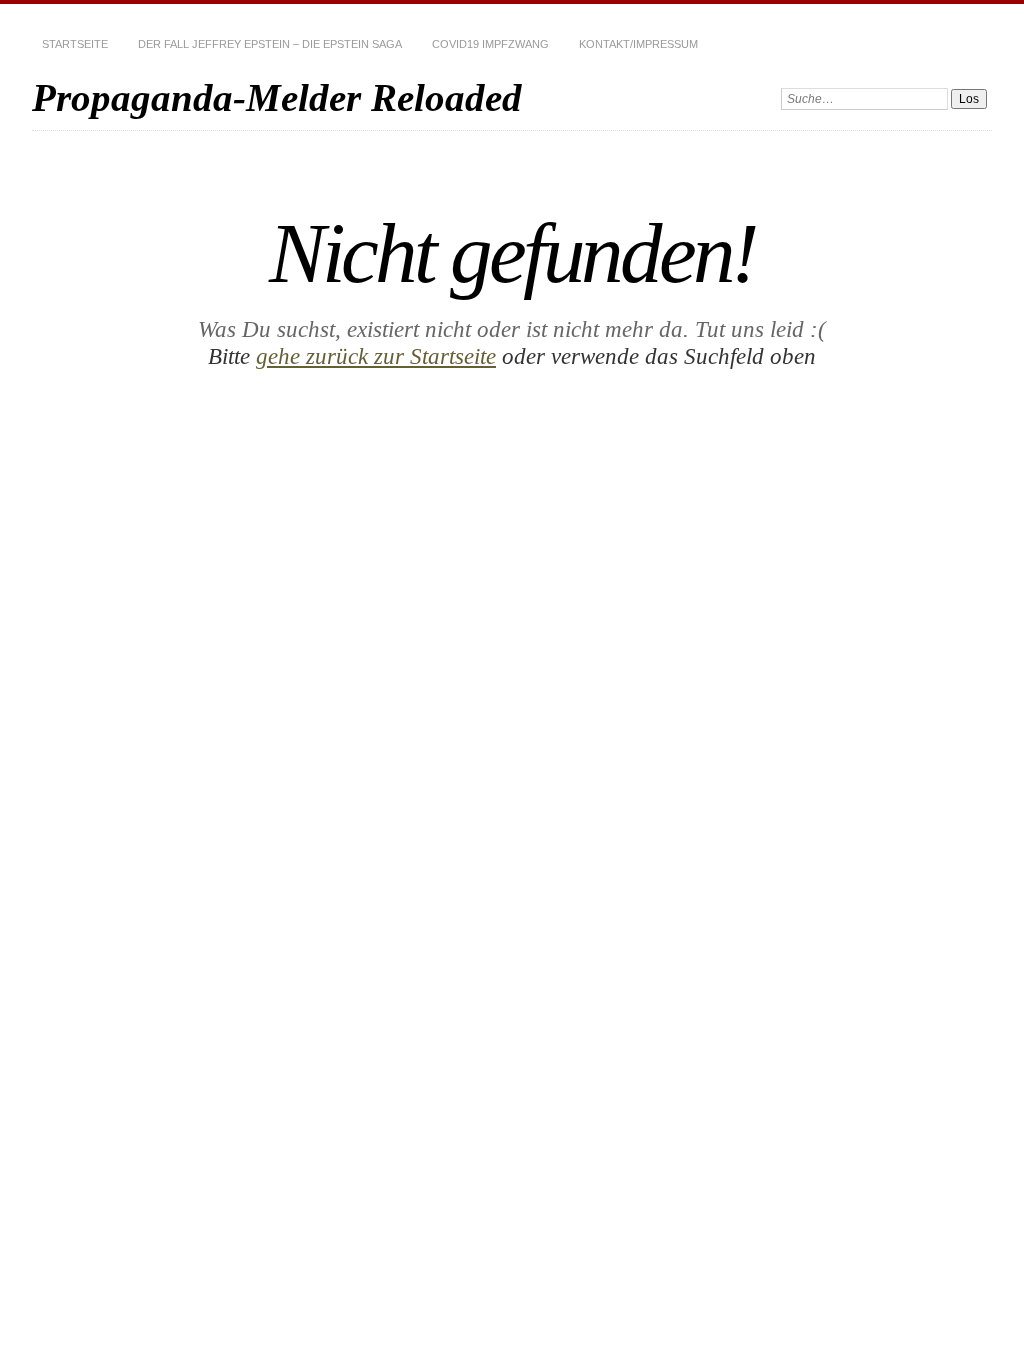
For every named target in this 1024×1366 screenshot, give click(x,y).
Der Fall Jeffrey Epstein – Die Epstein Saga (270, 44)
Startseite (75, 44)
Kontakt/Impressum (638, 44)
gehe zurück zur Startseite (376, 356)
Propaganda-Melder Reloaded (277, 97)
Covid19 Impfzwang (490, 44)
